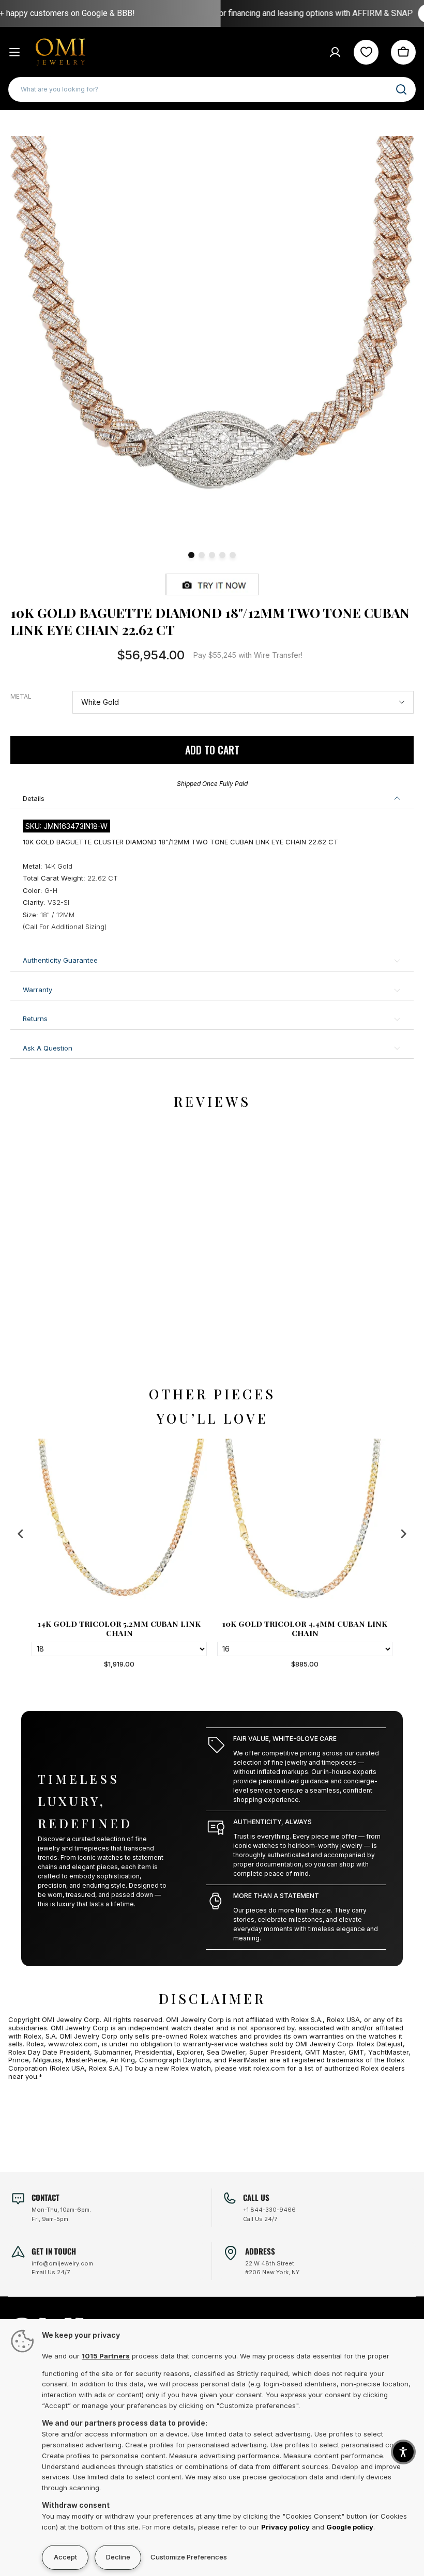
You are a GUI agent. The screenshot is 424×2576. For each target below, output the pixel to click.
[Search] (401, 89)
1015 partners (106, 2356)
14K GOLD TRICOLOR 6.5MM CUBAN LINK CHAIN (305, 1628)
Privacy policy (285, 2527)
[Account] (335, 52)
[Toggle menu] (14, 52)
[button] (403, 2452)
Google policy (350, 2527)
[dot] (191, 555)
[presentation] (21, 1534)
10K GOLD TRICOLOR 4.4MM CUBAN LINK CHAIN (119, 1628)
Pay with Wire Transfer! (248, 655)
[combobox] (212, 89)
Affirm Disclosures (387, 14)
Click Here (330, 13)
